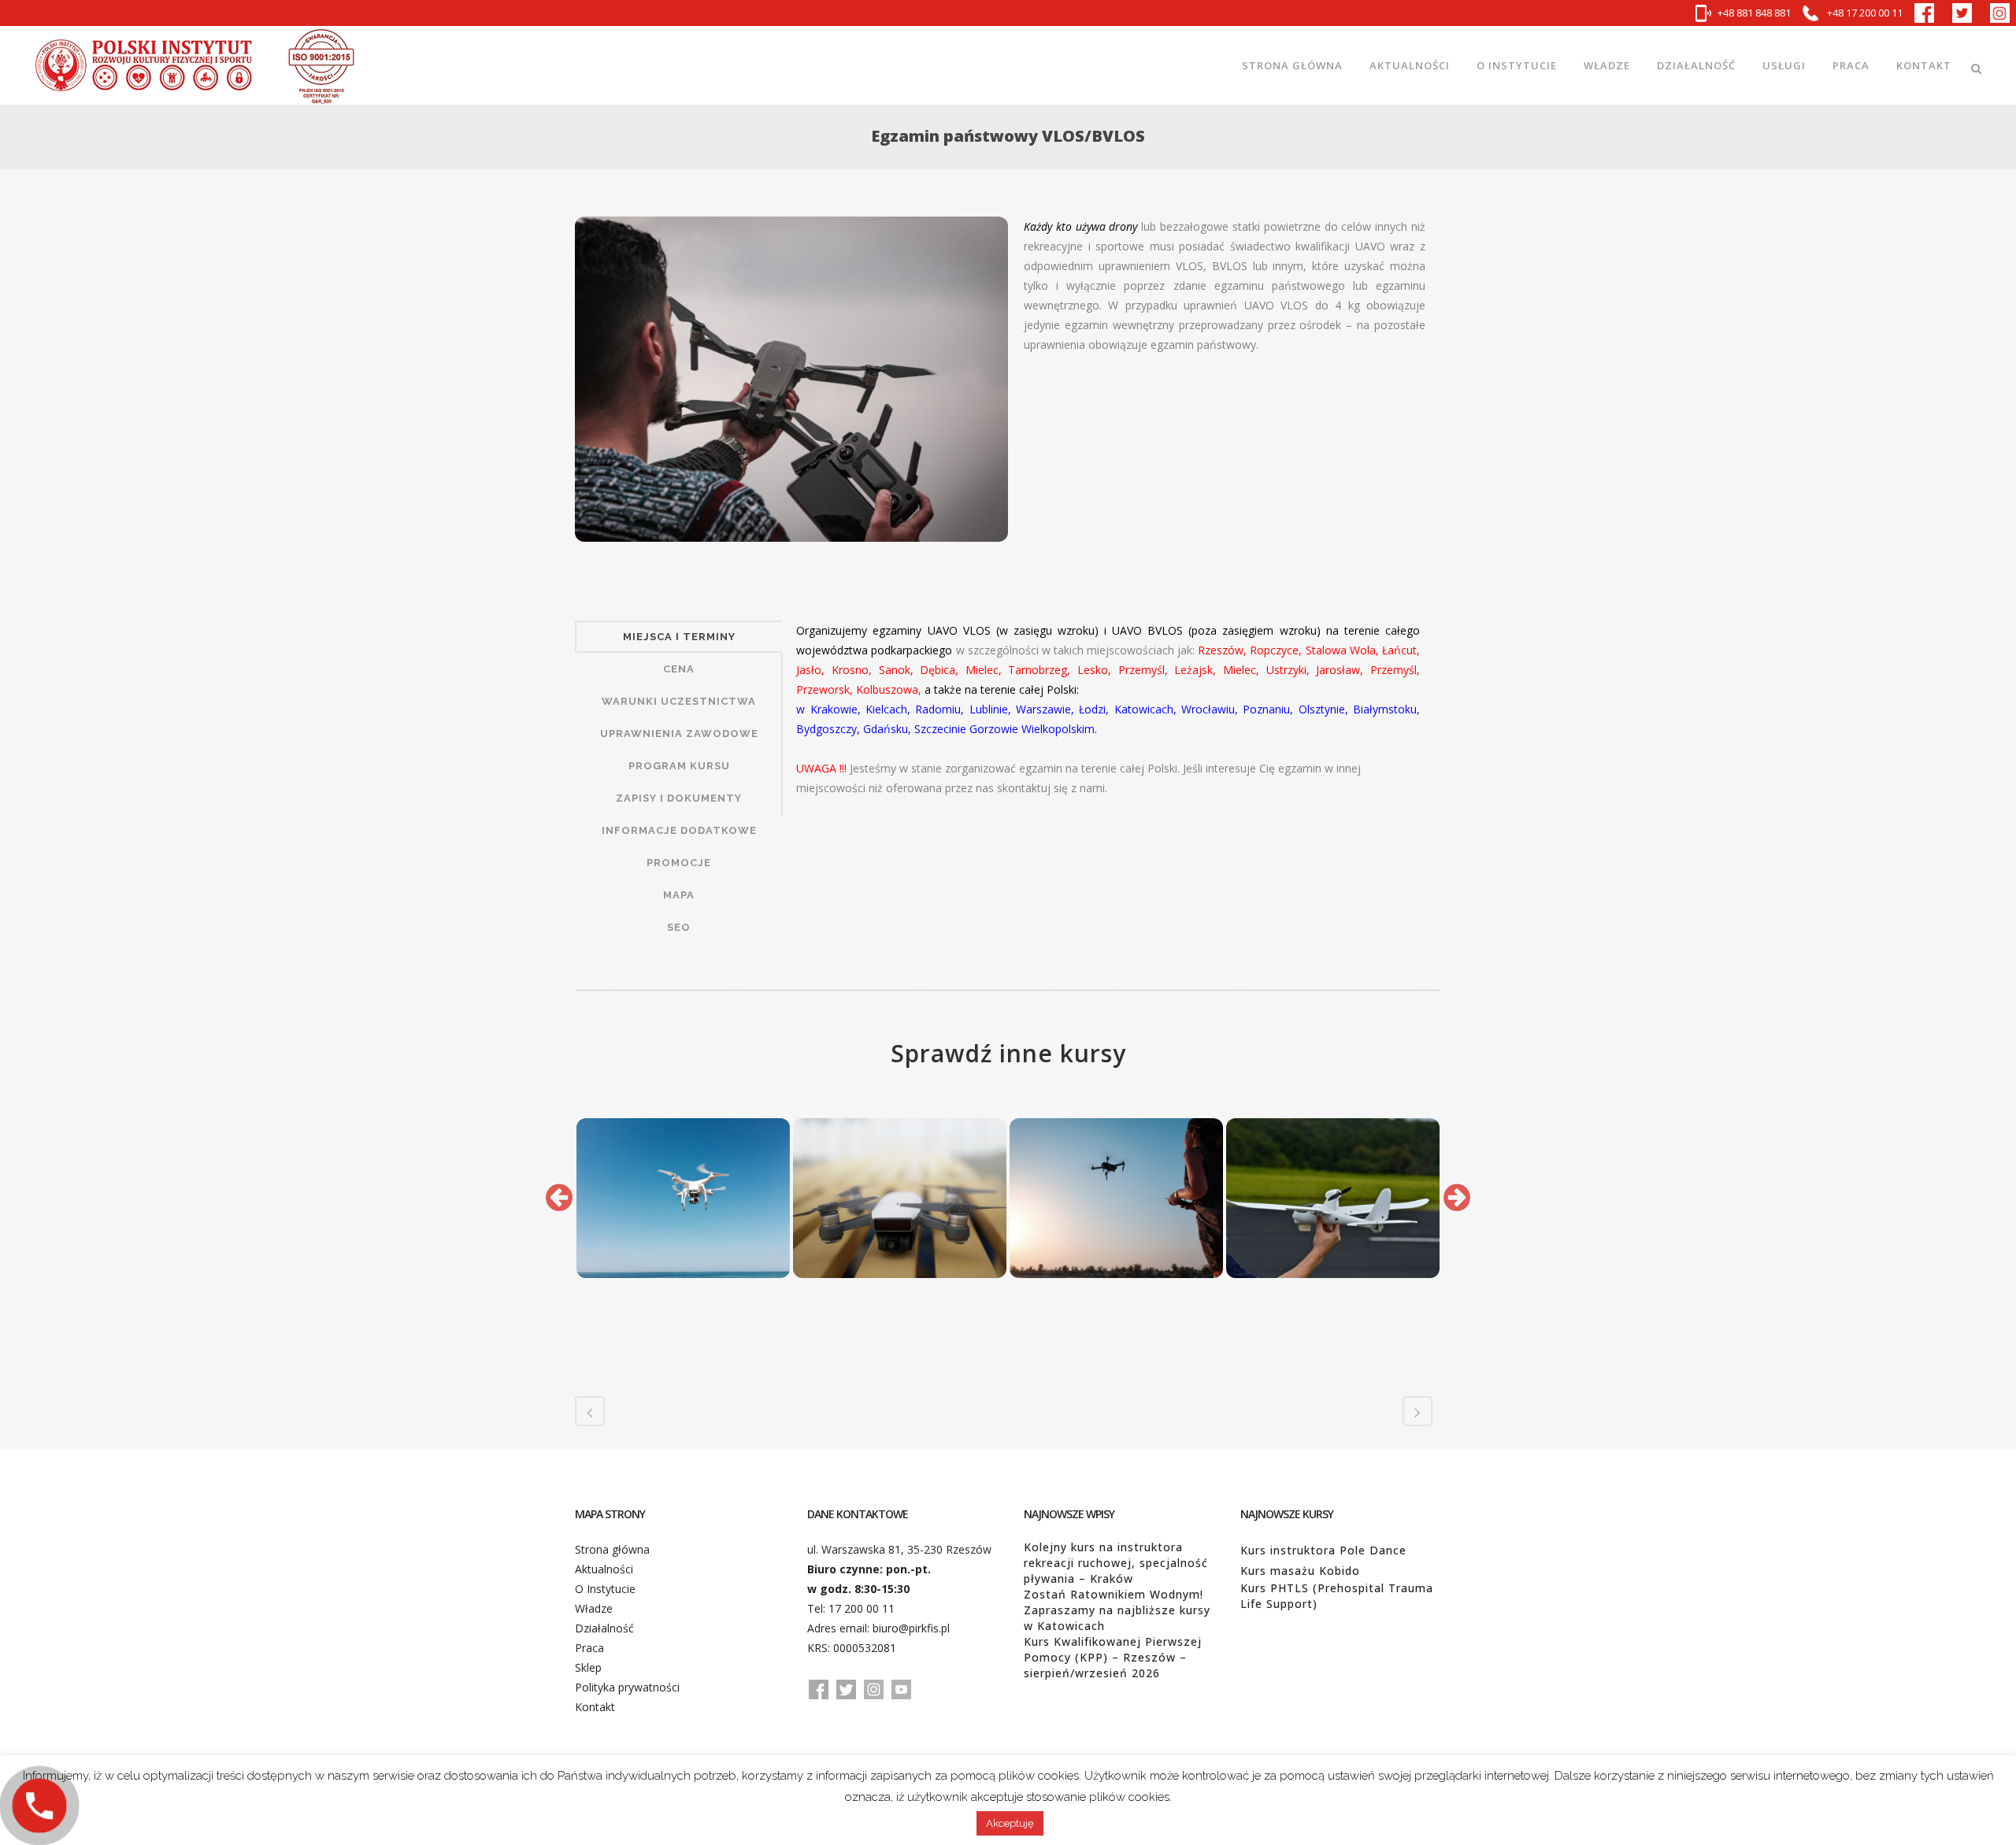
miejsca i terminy (679, 637)
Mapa (679, 895)
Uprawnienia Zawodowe (679, 734)
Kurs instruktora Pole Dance (1323, 1550)
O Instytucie (605, 1589)
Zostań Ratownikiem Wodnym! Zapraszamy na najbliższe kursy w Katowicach (1117, 1610)
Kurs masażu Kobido (1300, 1571)
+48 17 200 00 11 (1864, 13)
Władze (594, 1608)
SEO (679, 927)
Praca (589, 1648)
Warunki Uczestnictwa (679, 701)
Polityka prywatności (627, 1687)
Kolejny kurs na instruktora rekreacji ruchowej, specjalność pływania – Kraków (1116, 1563)
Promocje (679, 863)
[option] (683, 1198)
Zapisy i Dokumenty (679, 798)
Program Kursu (679, 766)
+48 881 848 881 (1754, 13)
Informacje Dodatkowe (679, 830)
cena (679, 669)
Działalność (604, 1628)
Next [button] (1457, 1198)
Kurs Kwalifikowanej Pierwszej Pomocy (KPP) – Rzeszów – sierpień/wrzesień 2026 (1113, 1657)
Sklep (588, 1667)
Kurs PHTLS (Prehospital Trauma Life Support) (1337, 1596)
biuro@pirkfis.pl (911, 1628)
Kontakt (595, 1707)
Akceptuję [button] (1010, 1823)
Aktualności (604, 1569)
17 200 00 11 (862, 1608)
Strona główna (612, 1549)
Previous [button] (559, 1198)
